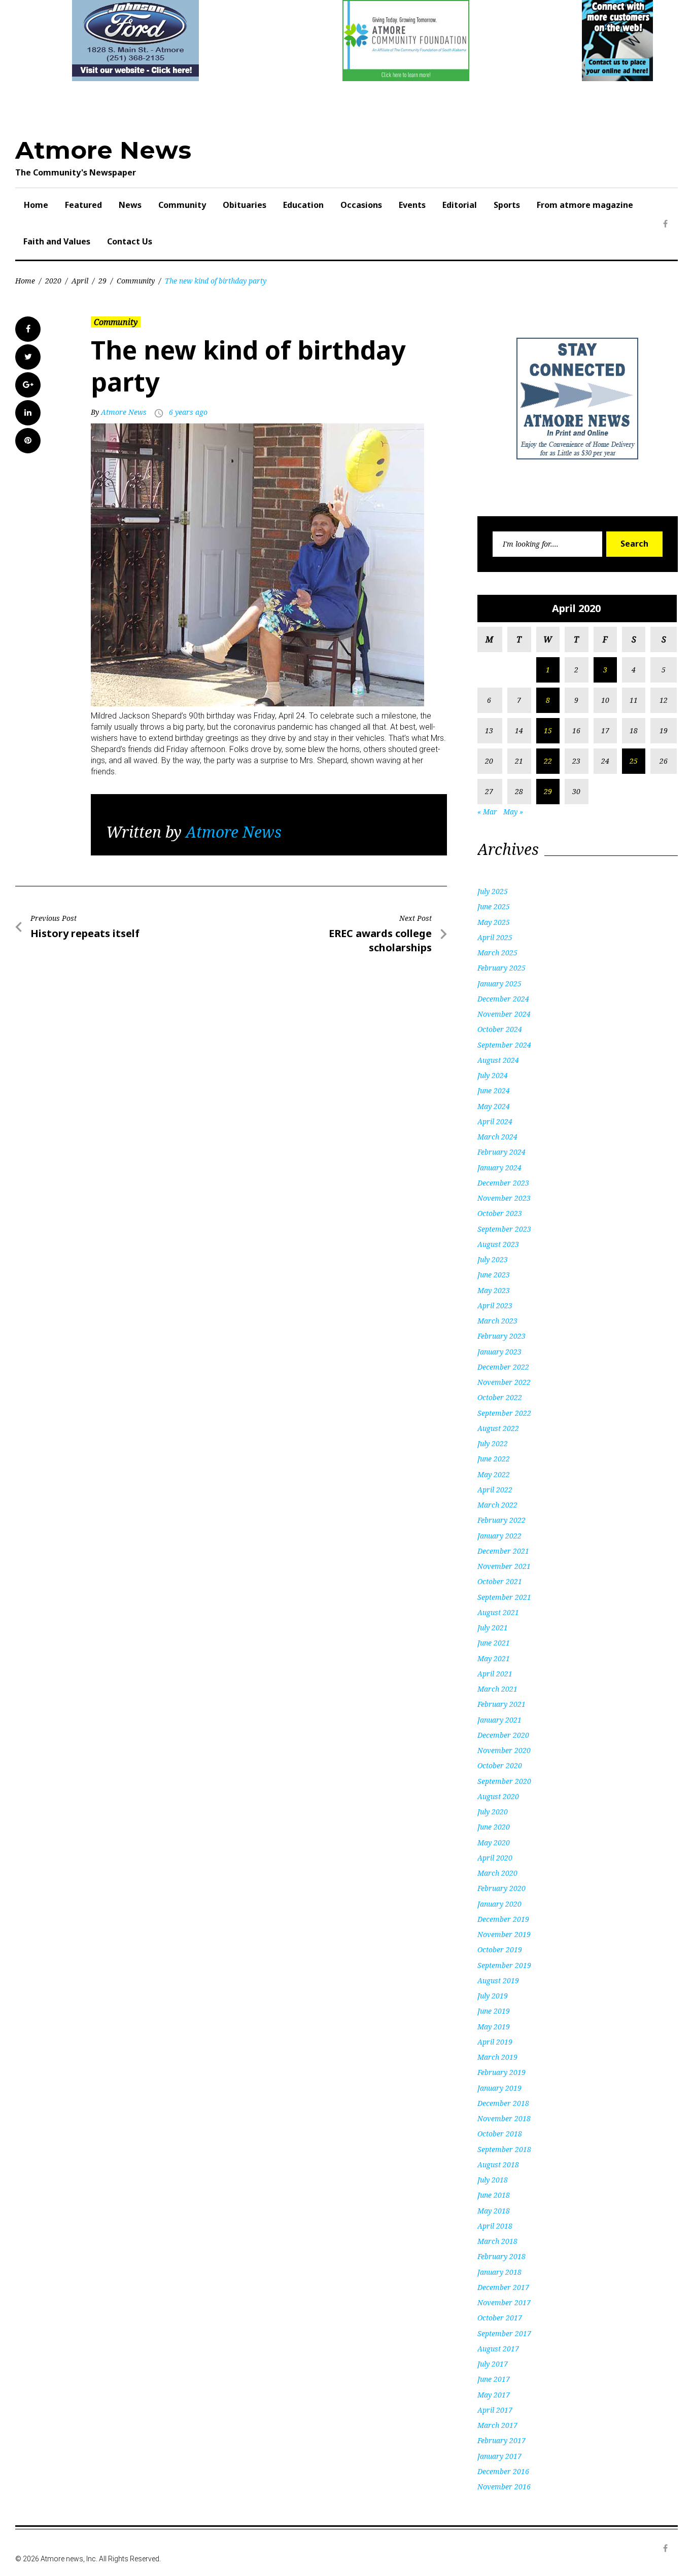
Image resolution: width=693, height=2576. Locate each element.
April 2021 (495, 1674)
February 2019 (501, 2072)
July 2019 (493, 1996)
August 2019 (498, 1980)
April (80, 281)
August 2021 (498, 1612)
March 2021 (497, 1689)
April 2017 (495, 2410)
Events (412, 205)
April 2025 (495, 937)
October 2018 (500, 2134)
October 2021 (500, 1581)
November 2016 (504, 2486)
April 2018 (495, 2226)
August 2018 (498, 2164)
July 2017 (493, 2364)
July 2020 (493, 1812)
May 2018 (494, 2211)
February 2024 (501, 1152)
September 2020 (504, 1781)
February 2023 (501, 1336)
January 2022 (499, 1536)
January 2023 (499, 1352)
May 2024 (494, 1106)
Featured (83, 205)
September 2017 (504, 2333)
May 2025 (494, 922)
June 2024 (494, 1090)
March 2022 (497, 1505)
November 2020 (504, 1750)
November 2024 (504, 1014)
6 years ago (188, 412)
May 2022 (494, 1474)
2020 (53, 281)
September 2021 (504, 1597)
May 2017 (494, 2395)
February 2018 (501, 2256)
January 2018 (499, 2272)
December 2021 (503, 1551)
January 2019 (499, 2088)
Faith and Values (57, 241)
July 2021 (493, 1627)
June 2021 (494, 1643)
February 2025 (501, 968)
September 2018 (504, 2149)
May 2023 (494, 1290)
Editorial (460, 205)
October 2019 (500, 1949)
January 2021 (499, 1720)
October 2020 (500, 1765)
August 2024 (498, 1060)
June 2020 (494, 1827)
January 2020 (499, 1904)
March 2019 (497, 2057)
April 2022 (495, 1490)
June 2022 (494, 1459)
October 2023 (500, 1213)
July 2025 (493, 891)
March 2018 (497, 2241)
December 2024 (503, 999)
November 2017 (504, 2302)
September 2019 (504, 1965)
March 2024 (497, 1137)
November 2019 (504, 1934)
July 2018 (493, 2180)
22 (548, 761)
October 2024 (500, 1029)
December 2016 (503, 2471)
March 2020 (497, 1873)
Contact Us (130, 241)
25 (634, 761)
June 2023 (494, 1275)
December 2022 (503, 1367)
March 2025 (497, 953)
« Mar (487, 812)
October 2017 (500, 2318)
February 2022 (501, 1520)
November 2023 (504, 1198)
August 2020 (498, 1796)
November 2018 (504, 2118)
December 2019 (503, 1919)
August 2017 (498, 2349)
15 (548, 730)
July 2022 (493, 1443)
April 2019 (495, 2042)
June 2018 (494, 2195)
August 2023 (498, 1244)
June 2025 (494, 906)
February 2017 (501, 2440)
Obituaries (245, 205)
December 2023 (503, 1183)
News (130, 205)
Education (303, 205)
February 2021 (501, 1704)
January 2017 (499, 2456)
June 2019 (494, 2011)
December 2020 (503, 1735)
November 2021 (504, 1566)
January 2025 (499, 983)
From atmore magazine (585, 205)
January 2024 (499, 1168)
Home (36, 205)
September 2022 (504, 1413)
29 (102, 281)
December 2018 (503, 2103)
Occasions (361, 205)
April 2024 (495, 1121)
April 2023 (495, 1305)
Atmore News (103, 150)
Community (182, 205)
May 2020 (494, 1842)
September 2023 (504, 1229)
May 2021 (494, 1658)
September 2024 (504, 1045)
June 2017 (494, 2379)
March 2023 (497, 1321)
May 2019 (494, 2027)
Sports (507, 205)
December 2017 (503, 2287)
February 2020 (501, 1888)
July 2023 (493, 1259)
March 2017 (497, 2425)
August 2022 (498, 1428)
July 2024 (493, 1075)
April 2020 (495, 1858)
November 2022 (504, 1382)
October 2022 (500, 1397)
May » (513, 812)
